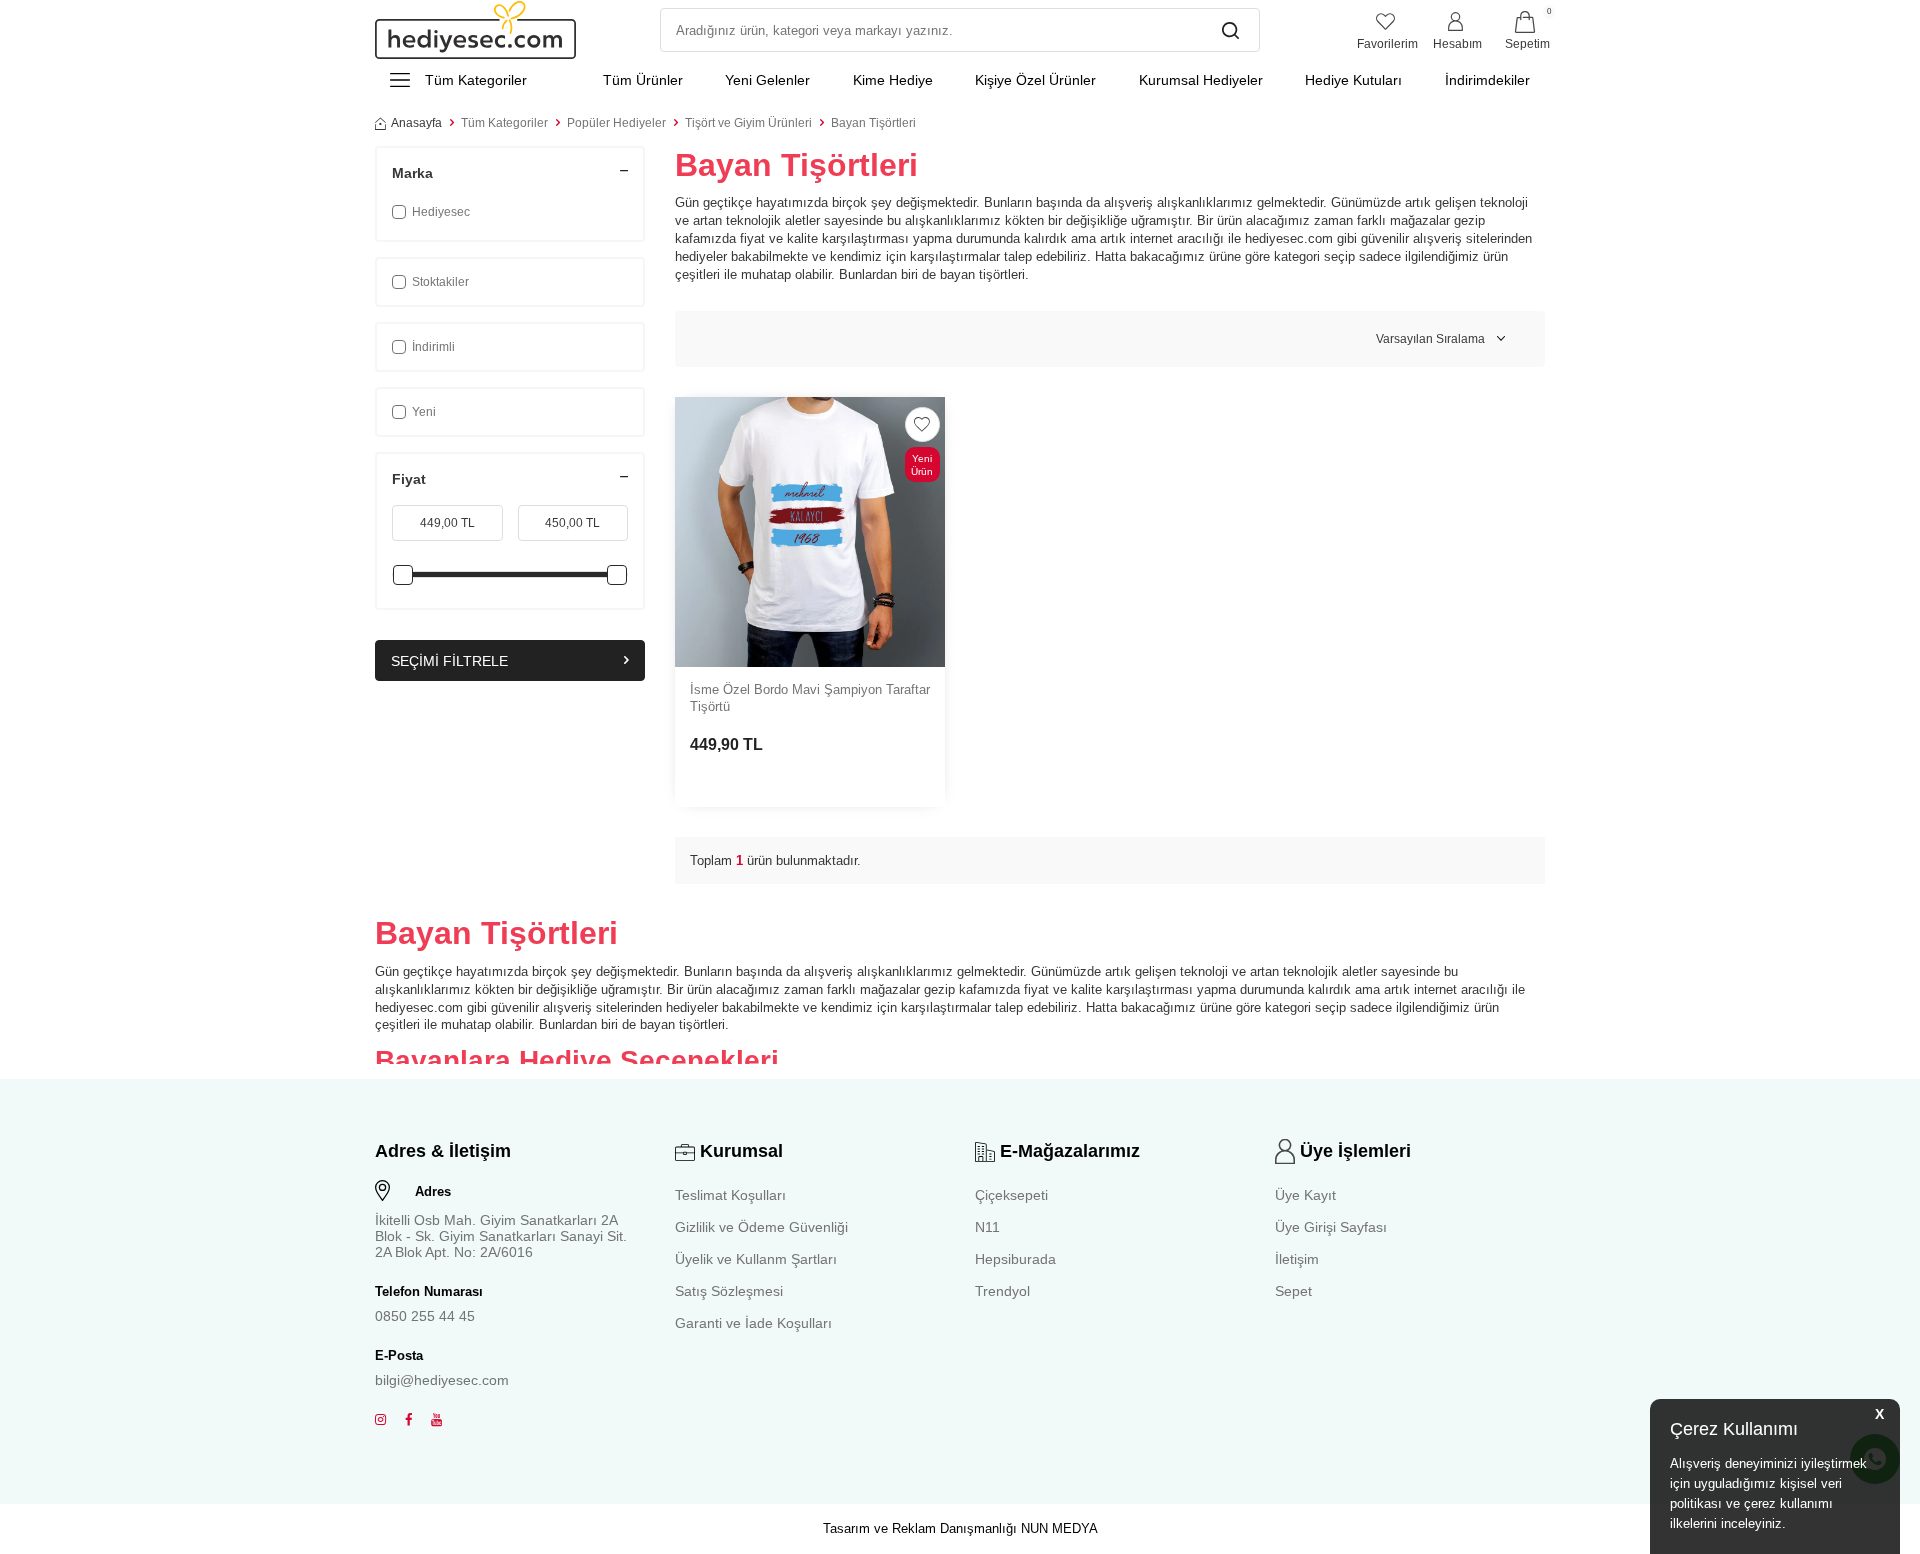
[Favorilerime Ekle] (922, 424)
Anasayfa (416, 123)
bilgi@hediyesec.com (442, 1380)
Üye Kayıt (1305, 1195)
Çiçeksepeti (1011, 1195)
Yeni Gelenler (767, 80)
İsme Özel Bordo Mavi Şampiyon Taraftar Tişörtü (810, 698)
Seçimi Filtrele (449, 661)
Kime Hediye (893, 80)
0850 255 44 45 (425, 1316)
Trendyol (1002, 1291)
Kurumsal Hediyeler (1201, 80)
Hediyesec (441, 212)
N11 (987, 1227)
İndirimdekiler (1487, 80)
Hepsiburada (1015, 1259)
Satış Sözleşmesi (729, 1291)
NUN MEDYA (1059, 1528)
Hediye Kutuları (1353, 80)
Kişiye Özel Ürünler (1035, 80)
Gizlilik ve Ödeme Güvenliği (761, 1227)
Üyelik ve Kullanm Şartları (756, 1259)
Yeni (424, 412)
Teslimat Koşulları (730, 1195)
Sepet (1293, 1291)
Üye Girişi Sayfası (1331, 1227)
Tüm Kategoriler (504, 123)
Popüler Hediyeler (616, 123)
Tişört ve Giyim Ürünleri (748, 123)
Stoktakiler (440, 282)
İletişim (1297, 1259)
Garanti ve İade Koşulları (753, 1323)
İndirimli (433, 347)
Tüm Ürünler (643, 80)
